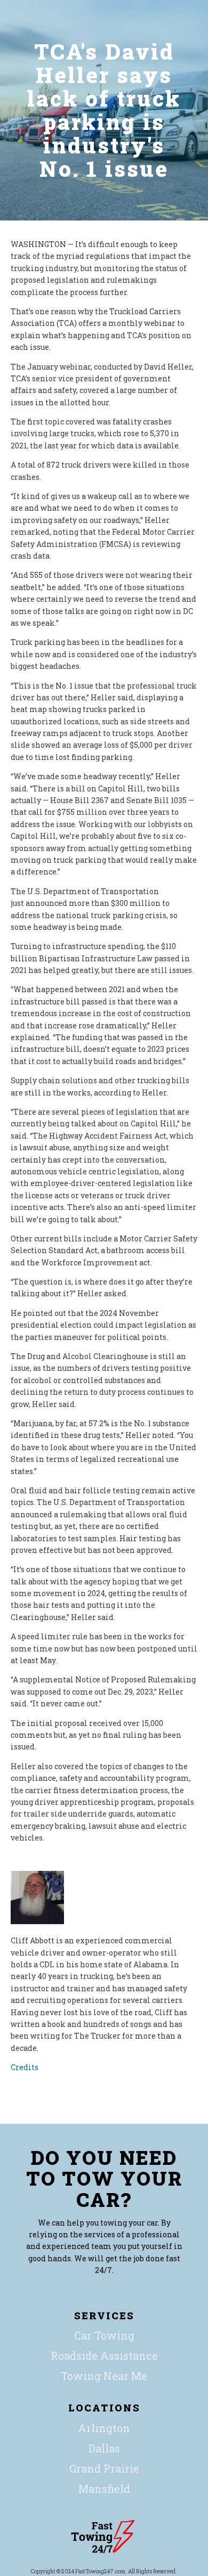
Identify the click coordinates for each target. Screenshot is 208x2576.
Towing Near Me (104, 2376)
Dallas (104, 2448)
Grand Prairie (104, 2468)
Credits (25, 2067)
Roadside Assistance (104, 2356)
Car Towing (104, 2335)
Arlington (104, 2428)
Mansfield (104, 2489)
